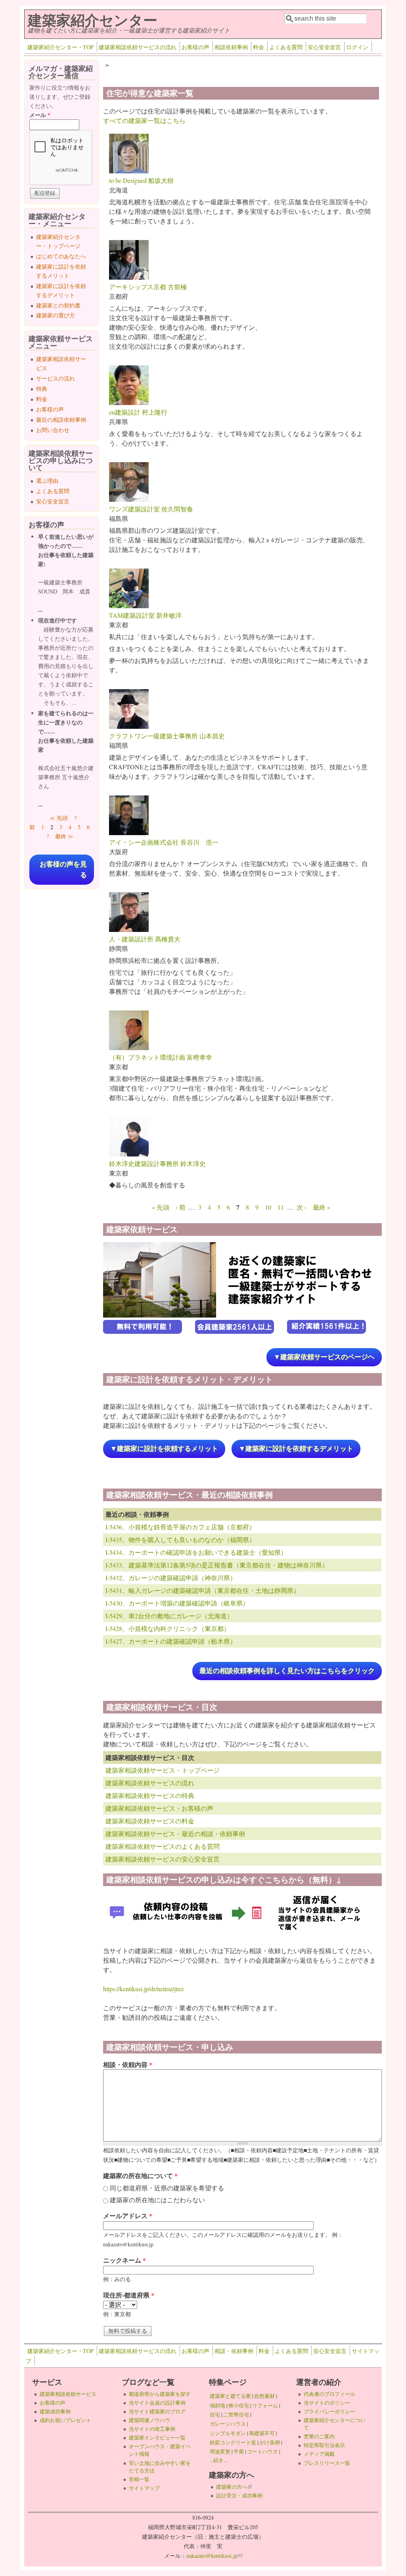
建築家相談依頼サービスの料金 (150, 1821)
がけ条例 (270, 2442)
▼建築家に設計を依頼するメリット (164, 1449)
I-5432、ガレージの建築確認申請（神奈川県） (171, 1578)
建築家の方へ (234, 2487)
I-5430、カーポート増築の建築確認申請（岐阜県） (177, 1603)
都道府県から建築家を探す (160, 2394)
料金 (259, 47)
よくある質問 (286, 47)
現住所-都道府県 (129, 2295)
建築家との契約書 (58, 305)
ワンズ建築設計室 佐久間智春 (151, 509)
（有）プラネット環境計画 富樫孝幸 (161, 1057)
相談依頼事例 (231, 47)
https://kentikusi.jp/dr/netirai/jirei (143, 1989)
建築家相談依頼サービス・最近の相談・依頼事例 (175, 1834)
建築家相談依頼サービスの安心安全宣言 (163, 1859)
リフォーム (265, 2405)
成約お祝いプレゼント (65, 2420)
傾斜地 (217, 2405)
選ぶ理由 (47, 481)
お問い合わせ (53, 430)
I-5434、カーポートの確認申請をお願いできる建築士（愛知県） (196, 1552)
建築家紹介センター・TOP (60, 47)
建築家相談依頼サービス (68, 2394)
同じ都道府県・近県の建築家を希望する (167, 2188)
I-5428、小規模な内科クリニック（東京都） (168, 1628)
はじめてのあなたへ (61, 256)
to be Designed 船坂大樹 (141, 180)
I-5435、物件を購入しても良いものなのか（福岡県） (180, 1540)
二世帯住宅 (236, 2415)
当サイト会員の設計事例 (157, 2403)
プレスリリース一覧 (327, 2463)
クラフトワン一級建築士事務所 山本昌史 (167, 736)
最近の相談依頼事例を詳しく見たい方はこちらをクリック (287, 1671)
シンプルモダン (228, 2433)
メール (40, 115)
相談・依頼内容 (128, 2064)
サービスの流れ (56, 378)
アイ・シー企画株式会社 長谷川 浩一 (164, 842)
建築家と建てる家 (230, 2396)
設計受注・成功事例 (239, 2495)
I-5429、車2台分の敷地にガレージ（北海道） (169, 1616)
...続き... (218, 2460)
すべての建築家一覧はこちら (144, 120)
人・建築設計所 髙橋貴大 (145, 939)
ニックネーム (124, 2260)
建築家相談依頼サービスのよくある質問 (163, 1846)
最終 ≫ (64, 836)
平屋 (239, 2451)
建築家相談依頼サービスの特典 (150, 1795)
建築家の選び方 (56, 315)
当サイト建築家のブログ (157, 2411)
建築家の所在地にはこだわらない (157, 2200)
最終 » (322, 1207)
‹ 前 (181, 1207)
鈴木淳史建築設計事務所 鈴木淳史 (157, 1163)
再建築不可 (262, 2433)
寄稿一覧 (139, 2479)
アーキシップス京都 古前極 (148, 287)
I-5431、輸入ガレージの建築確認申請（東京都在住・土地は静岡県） (203, 1590)
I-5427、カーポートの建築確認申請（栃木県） (171, 1641)
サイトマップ (144, 2488)
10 (268, 1207)
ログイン (357, 47)
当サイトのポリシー (327, 2403)
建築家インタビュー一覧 (157, 2438)
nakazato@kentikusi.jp (214, 2556)
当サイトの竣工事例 (152, 2429)
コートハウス (262, 2451)
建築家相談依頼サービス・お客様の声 (159, 1808)
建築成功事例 (55, 2411)
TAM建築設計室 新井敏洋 (145, 615)
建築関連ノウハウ (149, 2420)
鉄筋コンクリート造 (233, 2442)
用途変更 (220, 2451)
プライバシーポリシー (329, 2411)
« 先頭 (161, 1207)
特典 (42, 389)
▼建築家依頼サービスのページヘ (324, 1357)
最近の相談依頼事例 (61, 420)
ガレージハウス (228, 2424)
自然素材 (264, 2396)
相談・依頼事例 (234, 2351)
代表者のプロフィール (329, 2394)
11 (281, 1207)
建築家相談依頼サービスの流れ (138, 47)
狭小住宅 (239, 2405)
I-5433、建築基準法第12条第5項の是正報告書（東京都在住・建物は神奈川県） (217, 1565)
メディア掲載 (319, 2454)
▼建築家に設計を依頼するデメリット (296, 1449)
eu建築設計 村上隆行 (138, 412)
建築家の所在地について (140, 2175)
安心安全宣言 (324, 47)
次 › (302, 1207)
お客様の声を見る (63, 870)
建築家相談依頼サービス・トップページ (163, 1770)
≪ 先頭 (59, 818)
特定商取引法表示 (324, 2445)
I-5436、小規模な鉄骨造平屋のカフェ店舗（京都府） (180, 1527)
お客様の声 (195, 47)
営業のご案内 (319, 2436)
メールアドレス (128, 2216)
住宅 (215, 2415)
